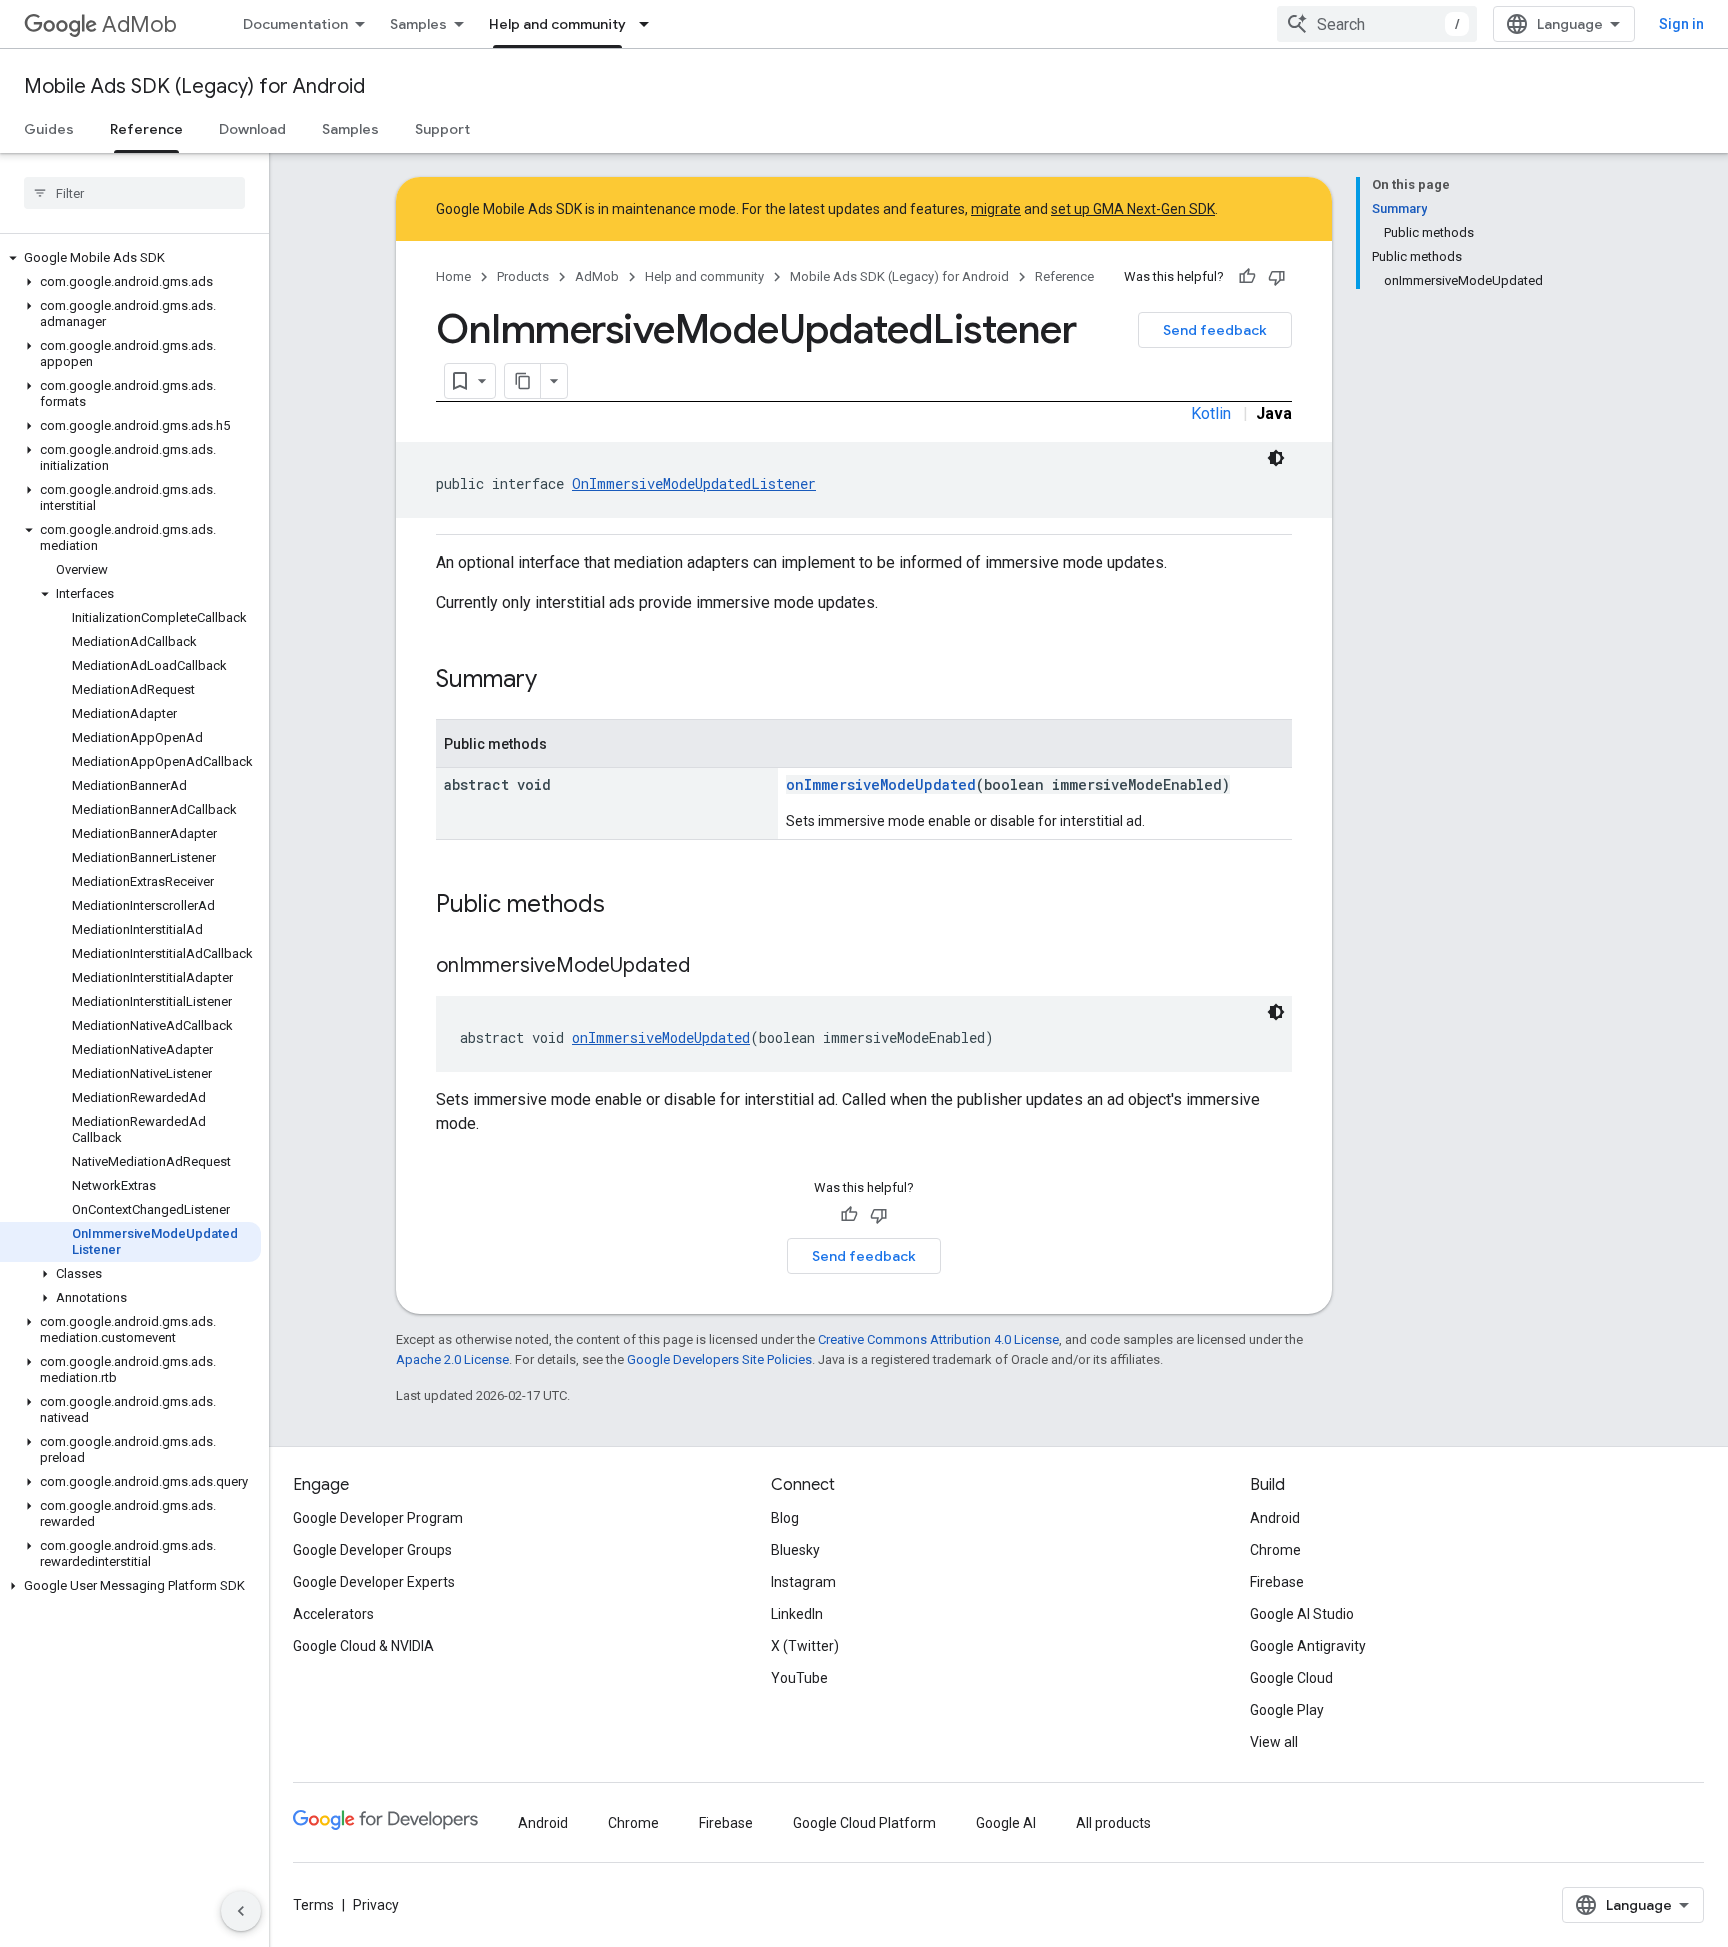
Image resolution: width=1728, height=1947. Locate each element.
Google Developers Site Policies (719, 1359)
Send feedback (1215, 330)
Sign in (1681, 24)
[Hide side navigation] (241, 1911)
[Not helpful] (1277, 277)
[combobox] (1377, 24)
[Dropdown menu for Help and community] (650, 24)
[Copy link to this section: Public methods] (625, 906)
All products (1113, 1823)
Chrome (1275, 1550)
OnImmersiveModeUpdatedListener (694, 483)
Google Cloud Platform (864, 1823)
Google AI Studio (1302, 1614)
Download (252, 129)
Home (453, 276)
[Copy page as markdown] (523, 381)
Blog (785, 1518)
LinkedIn (797, 1614)
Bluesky (795, 1550)
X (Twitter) (805, 1646)
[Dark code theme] (1276, 458)
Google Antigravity (1308, 1646)
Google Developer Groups (372, 1550)
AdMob (139, 24)
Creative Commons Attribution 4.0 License (938, 1339)
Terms (313, 1905)
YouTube (799, 1678)
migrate (996, 209)
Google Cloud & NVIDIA (363, 1646)
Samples (418, 24)
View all (1274, 1742)
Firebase (1277, 1582)
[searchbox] (134, 193)
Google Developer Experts (374, 1582)
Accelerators (333, 1614)
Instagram (803, 1582)
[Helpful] (1247, 277)
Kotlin (1211, 413)
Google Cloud (1291, 1678)
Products (523, 276)
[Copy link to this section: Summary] (557, 681)
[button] (130, 258)
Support (442, 129)
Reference (146, 129)
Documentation (295, 24)
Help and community (557, 24)
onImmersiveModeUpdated (881, 784)
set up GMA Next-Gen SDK (1133, 209)
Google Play (1287, 1710)
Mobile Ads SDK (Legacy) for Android (194, 86)
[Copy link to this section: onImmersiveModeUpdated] (710, 967)
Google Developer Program (378, 1518)
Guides (49, 129)
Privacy (376, 1905)
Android (1275, 1518)
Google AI (1006, 1823)
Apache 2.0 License (452, 1359)
